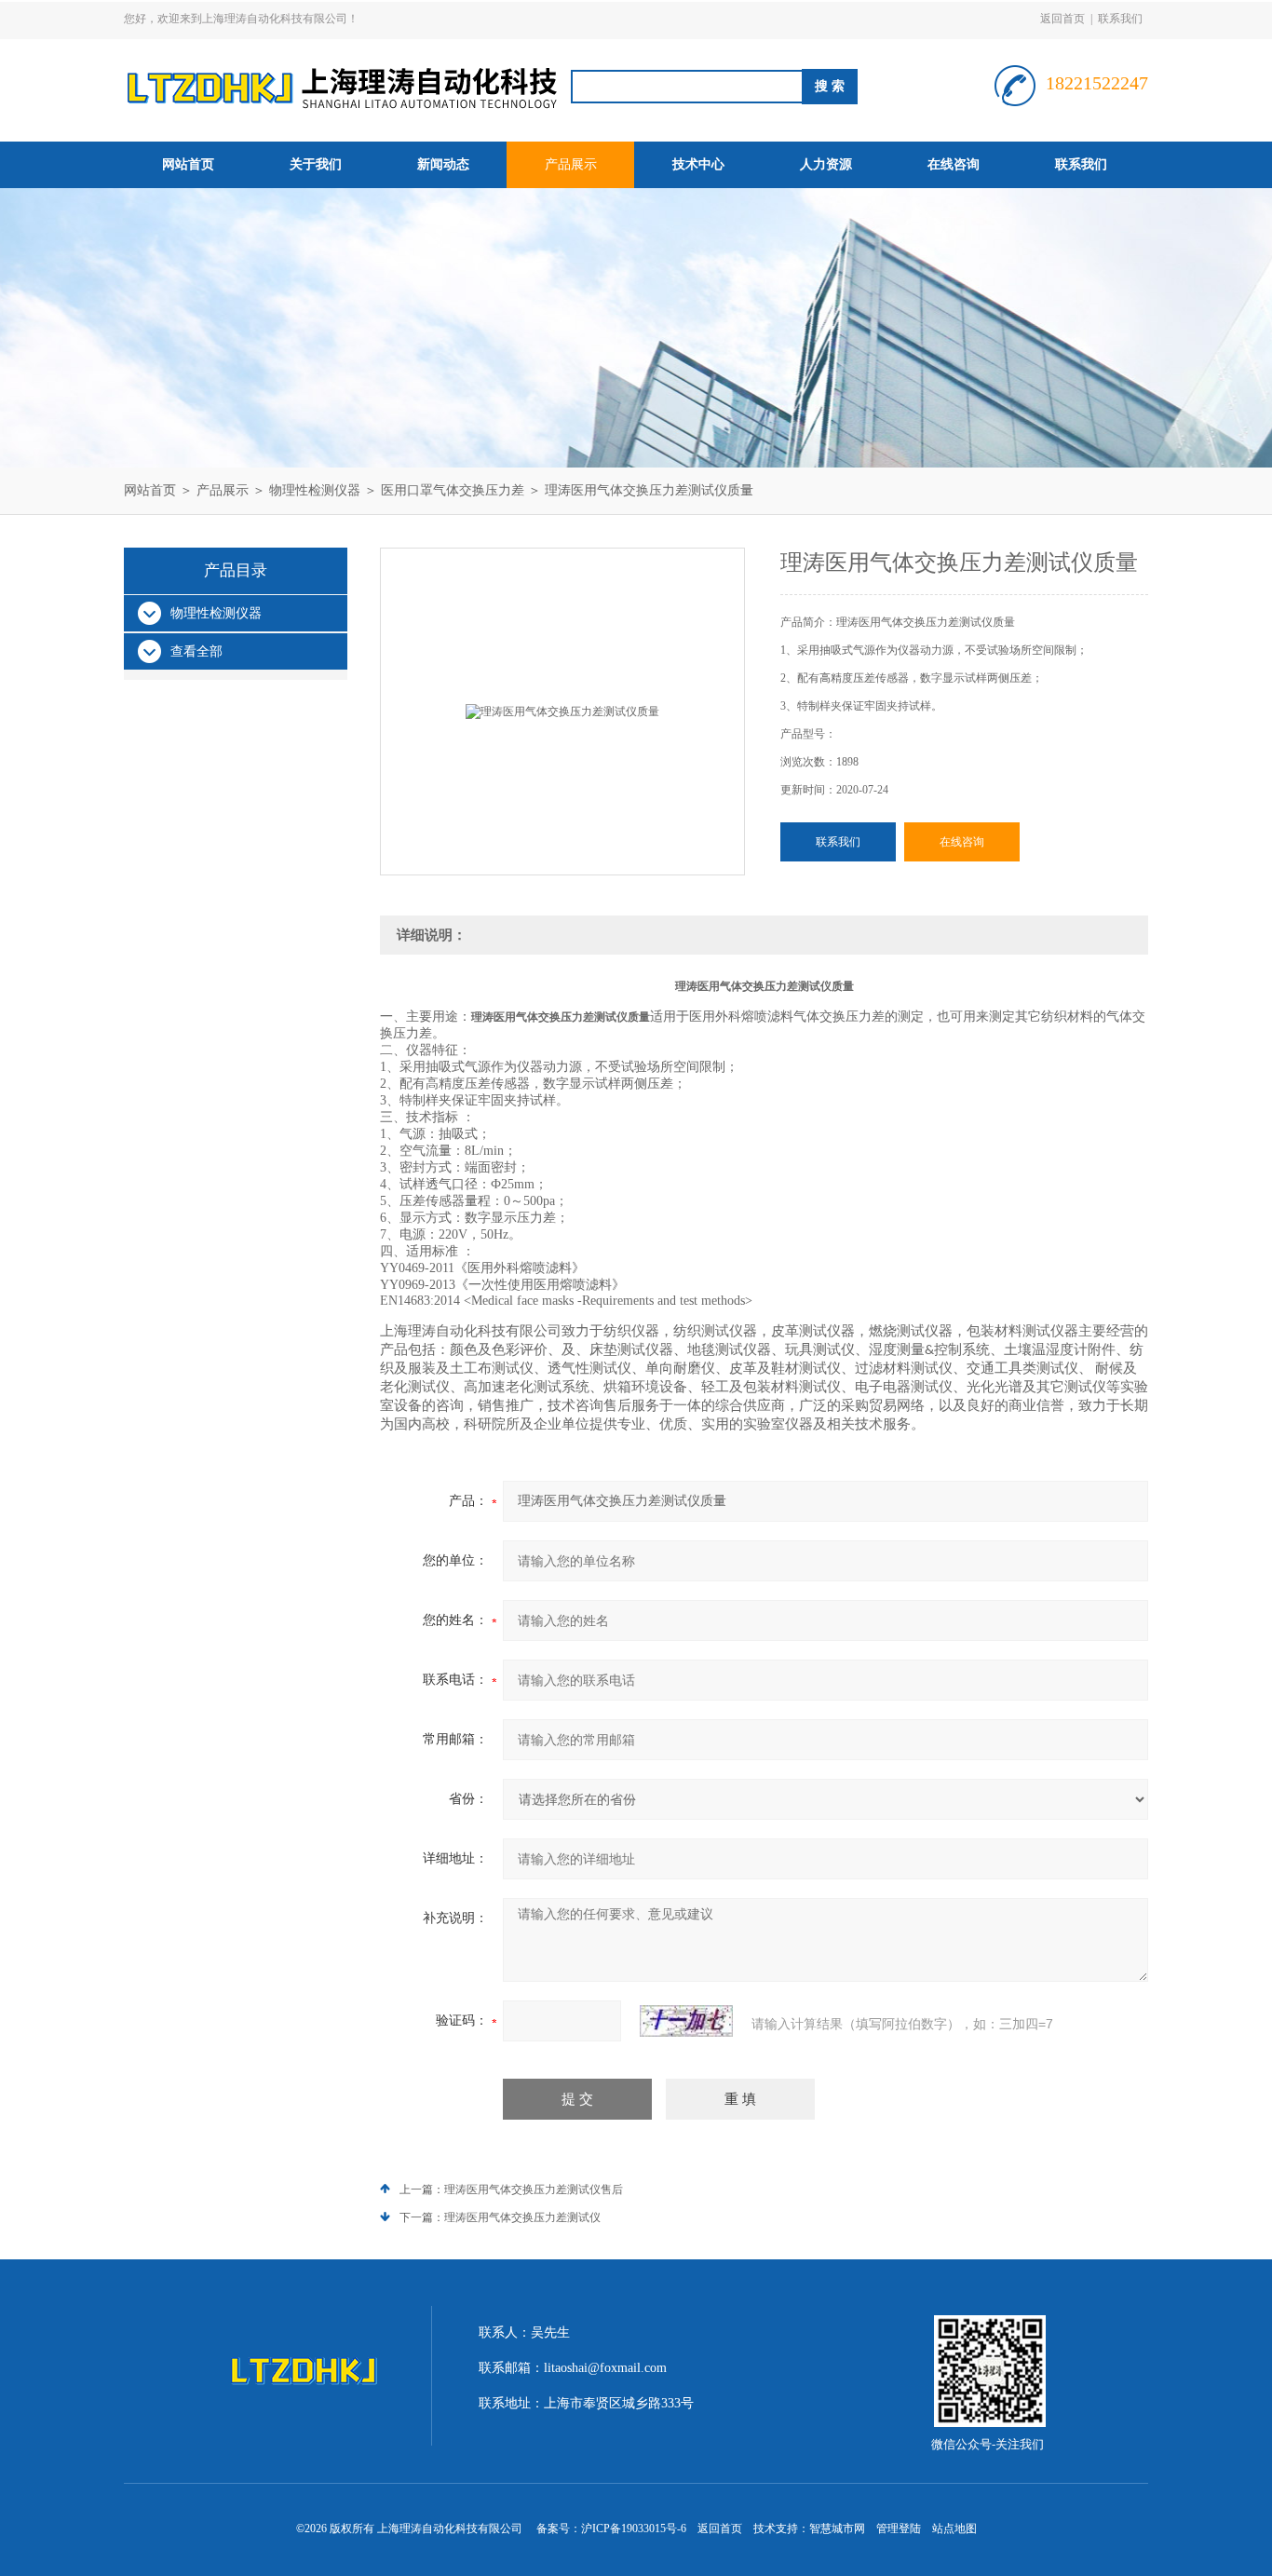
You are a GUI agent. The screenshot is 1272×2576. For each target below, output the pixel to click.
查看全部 (196, 651)
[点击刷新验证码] (686, 2021)
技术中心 (698, 164)
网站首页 (188, 164)
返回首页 (1062, 19)
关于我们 (316, 164)
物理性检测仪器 (315, 490)
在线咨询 (954, 164)
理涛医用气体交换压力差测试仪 (522, 2217)
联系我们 (1120, 19)
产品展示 (571, 164)
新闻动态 (443, 164)
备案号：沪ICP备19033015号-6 (611, 2529)
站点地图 (954, 2529)
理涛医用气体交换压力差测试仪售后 (534, 2190)
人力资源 (826, 164)
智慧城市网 (837, 2529)
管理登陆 (899, 2529)
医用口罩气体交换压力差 (453, 490)
